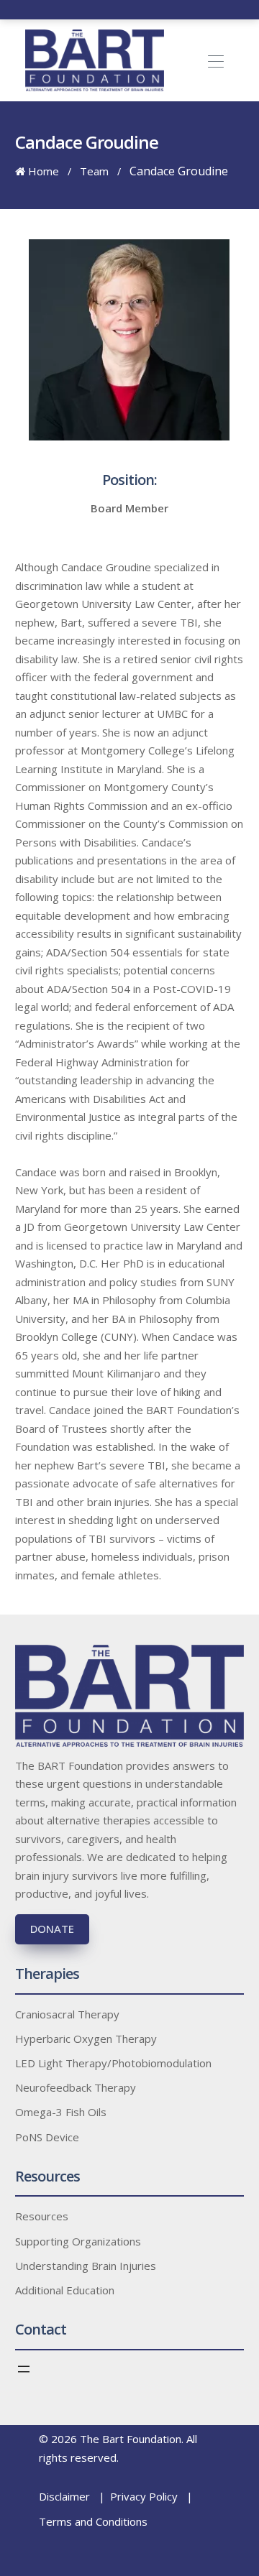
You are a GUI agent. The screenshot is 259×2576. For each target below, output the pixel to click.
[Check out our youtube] (155, 9)
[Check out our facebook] (110, 9)
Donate (52, 1929)
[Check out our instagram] (170, 9)
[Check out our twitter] (125, 9)
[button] (221, 60)
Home (42, 171)
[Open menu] (24, 2369)
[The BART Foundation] (95, 60)
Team (94, 171)
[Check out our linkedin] (140, 9)
